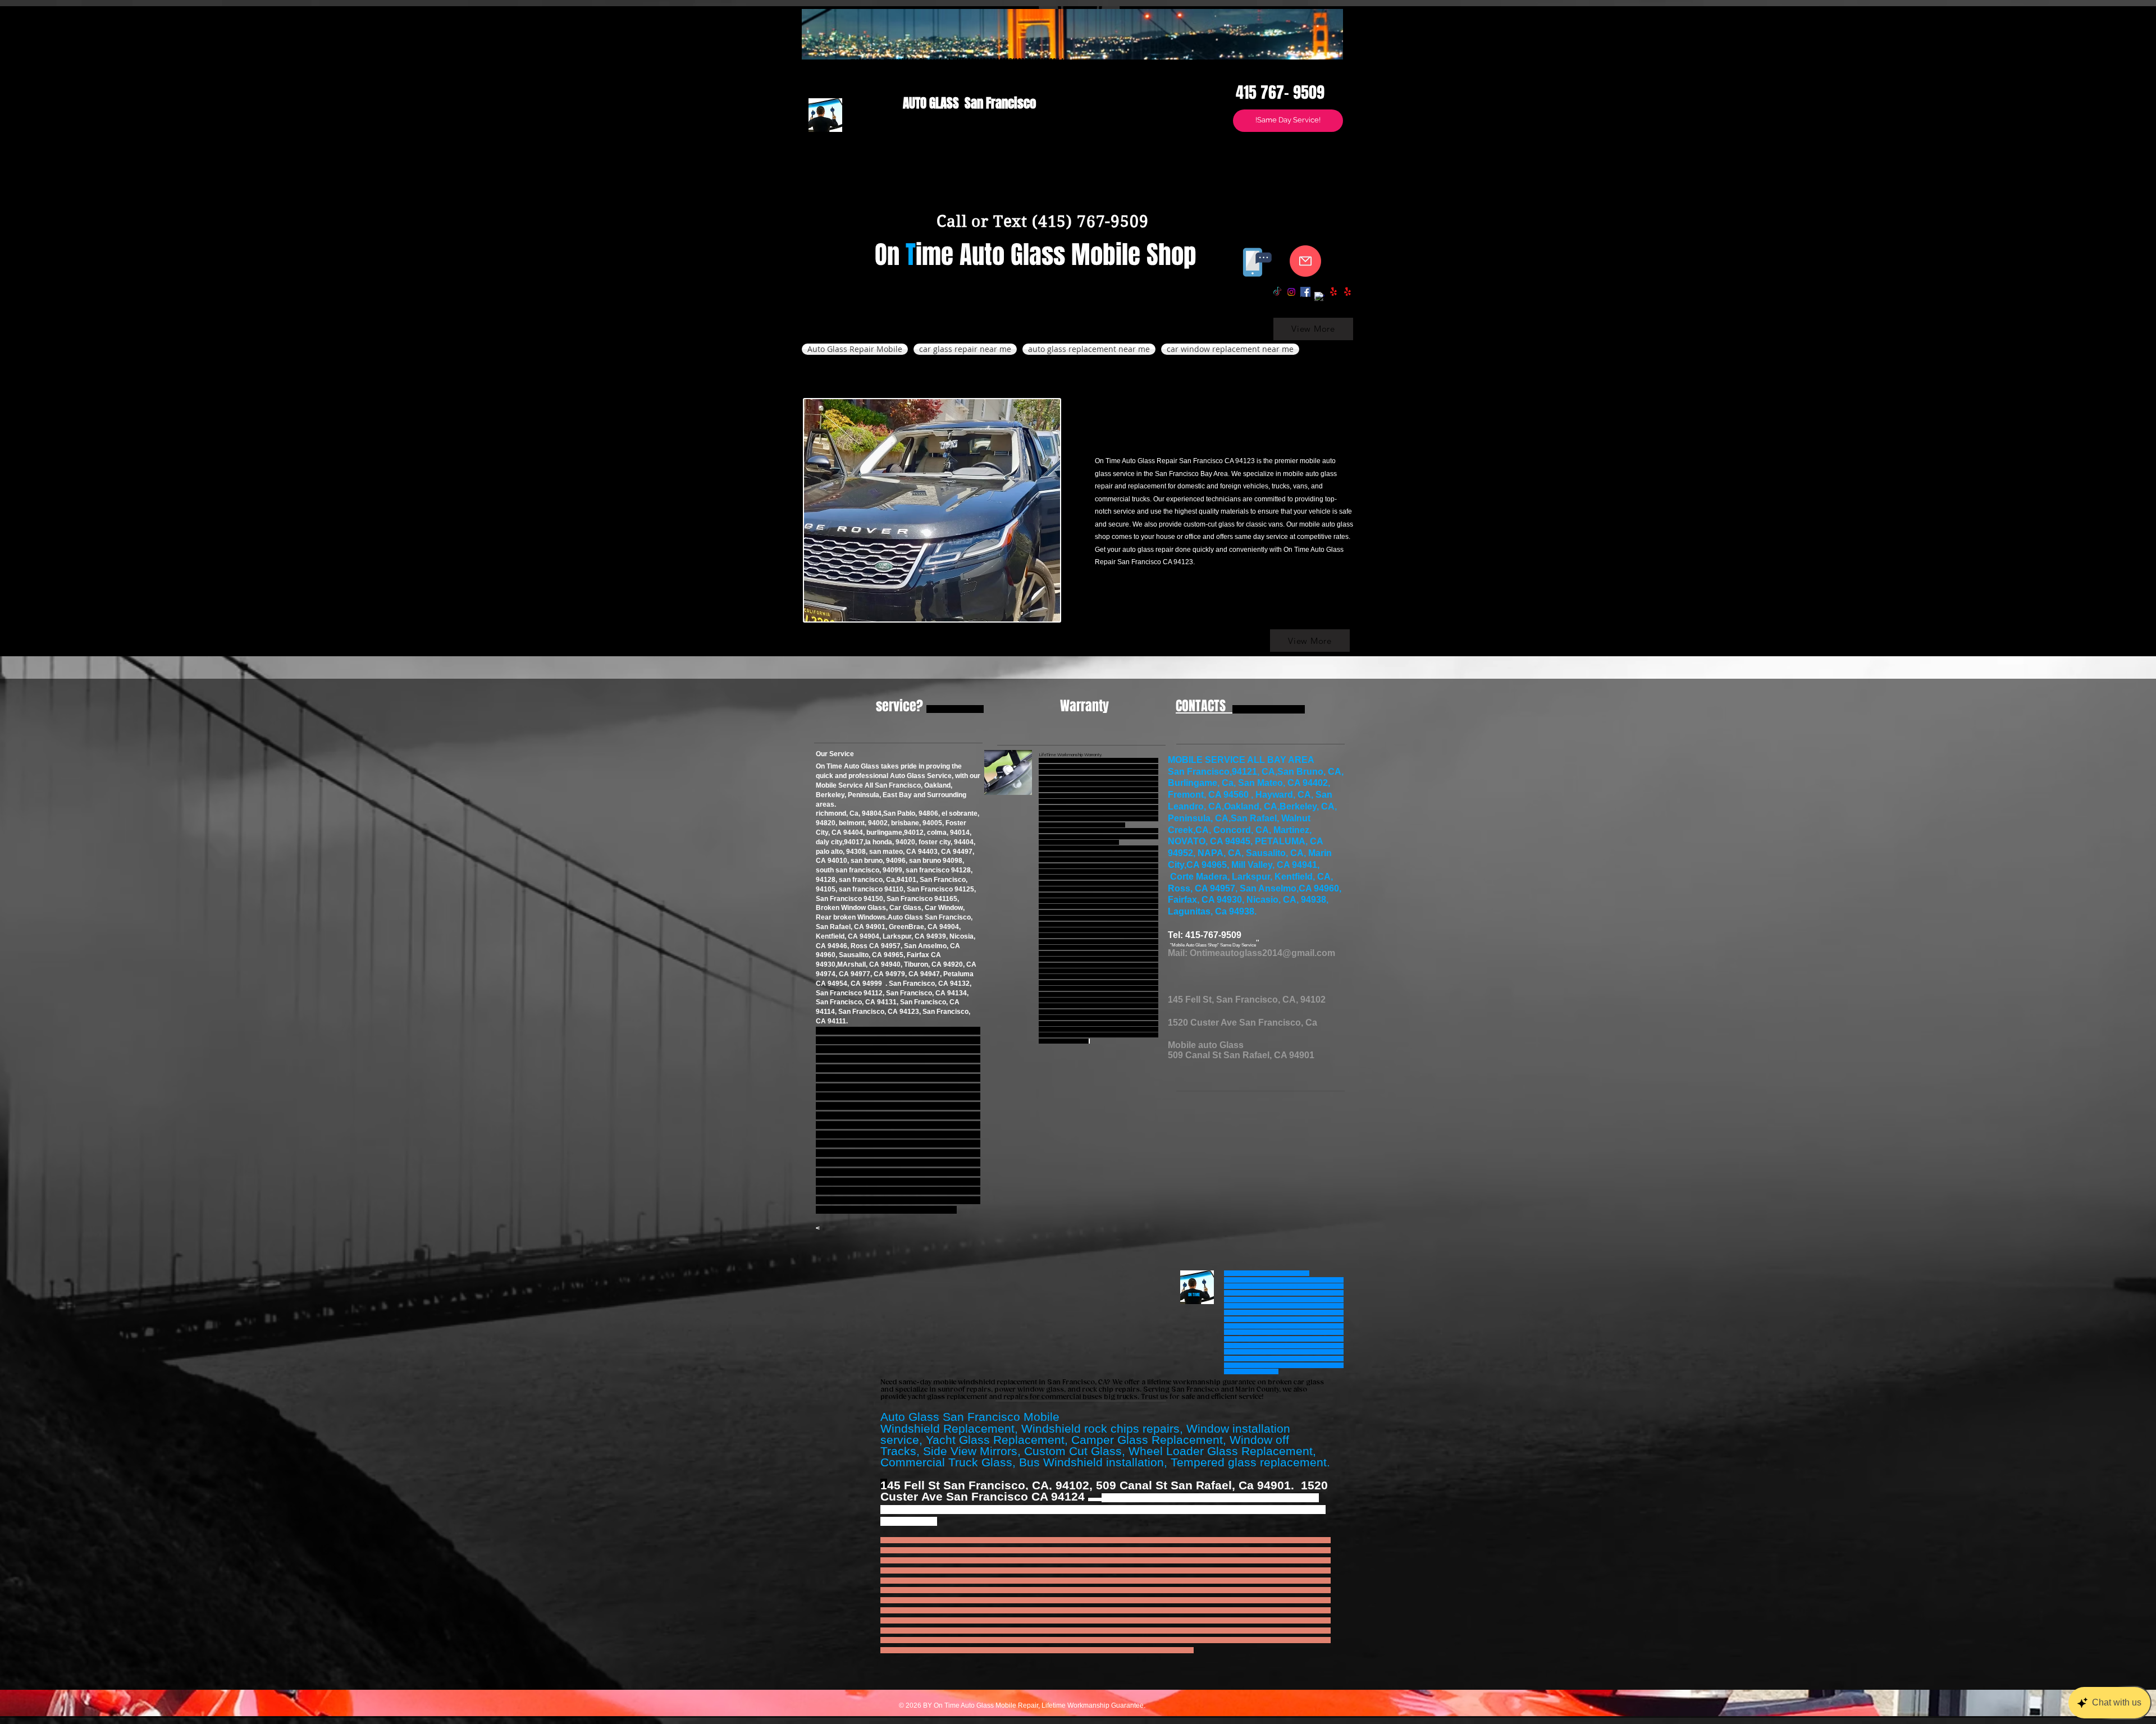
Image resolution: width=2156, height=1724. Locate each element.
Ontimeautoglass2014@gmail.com (1262, 953)
